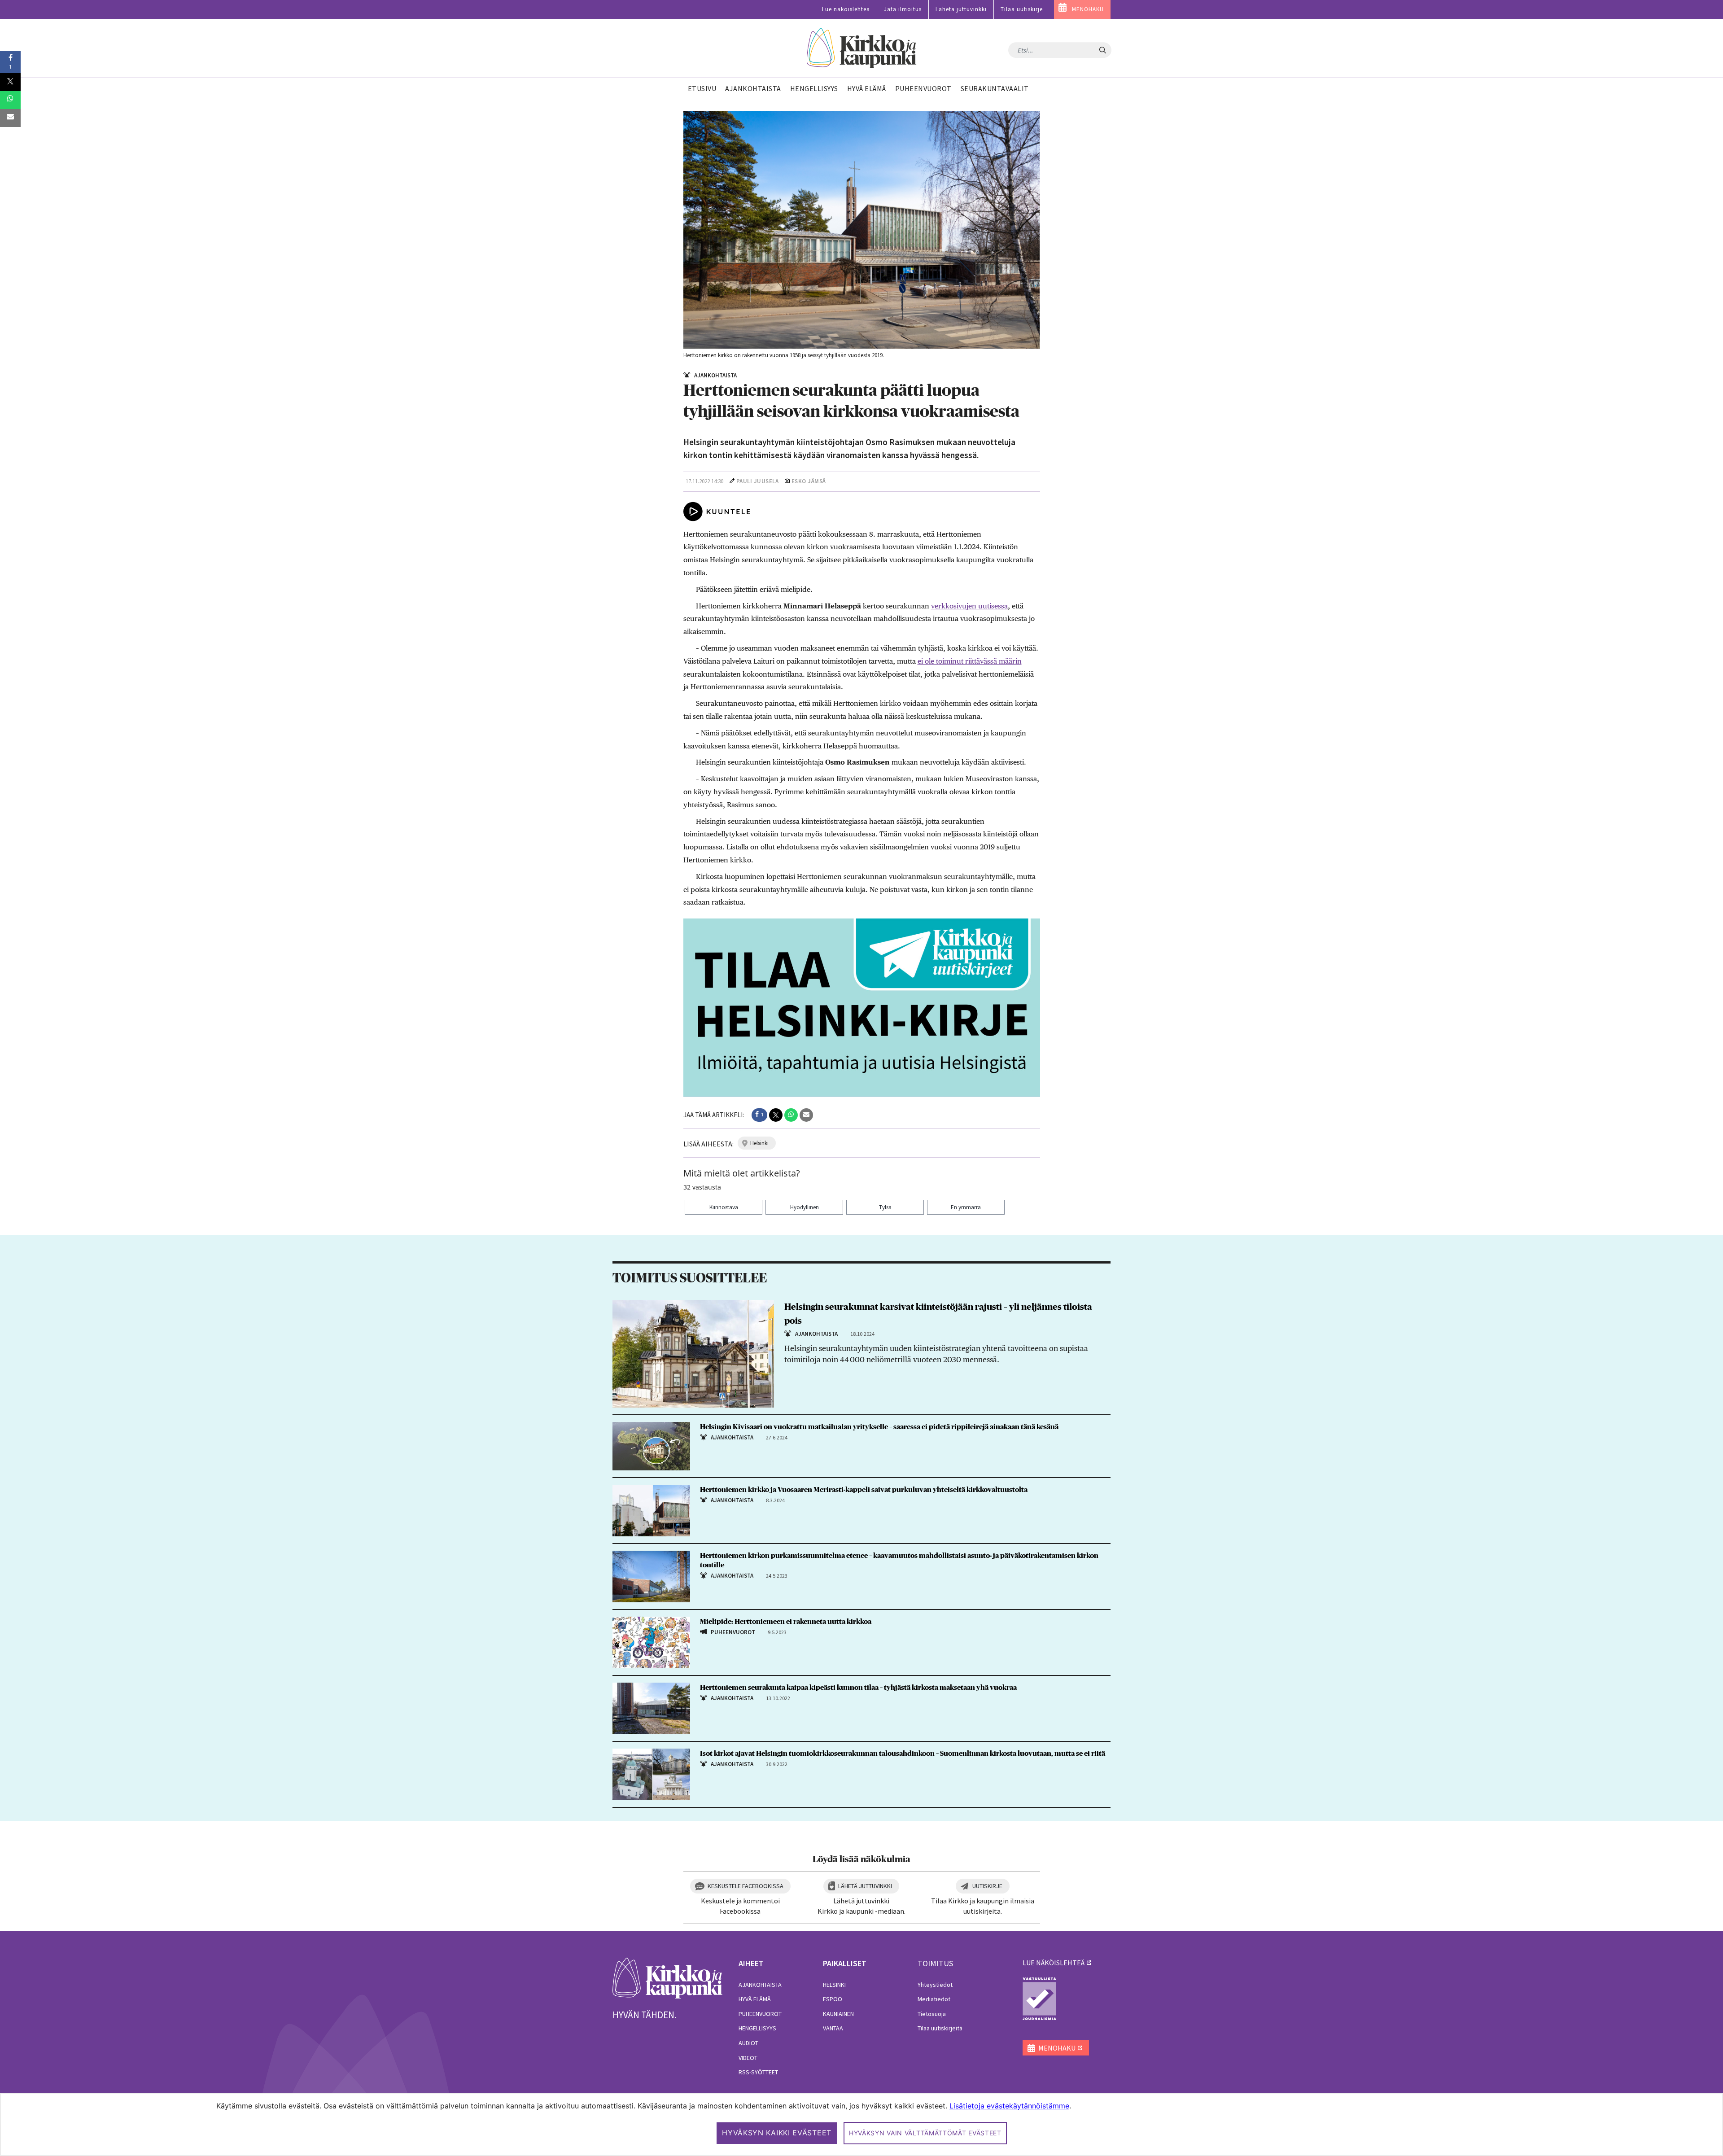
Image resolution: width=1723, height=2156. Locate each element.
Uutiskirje (987, 1886)
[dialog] (861, 2124)
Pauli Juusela (758, 481)
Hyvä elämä (755, 1999)
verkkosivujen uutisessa (969, 606)
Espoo (833, 1999)
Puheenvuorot (760, 2014)
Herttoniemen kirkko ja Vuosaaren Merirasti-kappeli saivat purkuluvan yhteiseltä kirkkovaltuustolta (864, 1490)
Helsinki (834, 1985)
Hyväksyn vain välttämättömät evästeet (925, 2133)
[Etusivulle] (862, 48)
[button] (759, 1115)
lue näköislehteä (1054, 1963)
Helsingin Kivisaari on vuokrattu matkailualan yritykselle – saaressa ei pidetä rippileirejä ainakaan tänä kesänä (879, 1427)
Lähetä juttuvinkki (961, 9)
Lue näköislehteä (846, 9)
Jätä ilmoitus (903, 9)
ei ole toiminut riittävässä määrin (970, 661)
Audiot (748, 2043)
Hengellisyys (757, 2028)
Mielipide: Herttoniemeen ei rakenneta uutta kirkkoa (786, 1622)
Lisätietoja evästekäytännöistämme (1009, 2106)
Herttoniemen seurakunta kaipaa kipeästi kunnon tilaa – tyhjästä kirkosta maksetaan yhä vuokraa (858, 1688)
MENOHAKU (1088, 9)
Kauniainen (838, 2014)
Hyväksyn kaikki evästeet (777, 2133)
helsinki (759, 1143)
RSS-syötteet (758, 2072)
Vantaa (833, 2028)
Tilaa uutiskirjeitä (940, 2028)
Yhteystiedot (935, 1985)
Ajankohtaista (760, 1985)
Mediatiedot (934, 1999)
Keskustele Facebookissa (746, 1886)
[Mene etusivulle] (667, 1977)
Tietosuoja (932, 2014)
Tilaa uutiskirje (1022, 9)
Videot (748, 2058)
